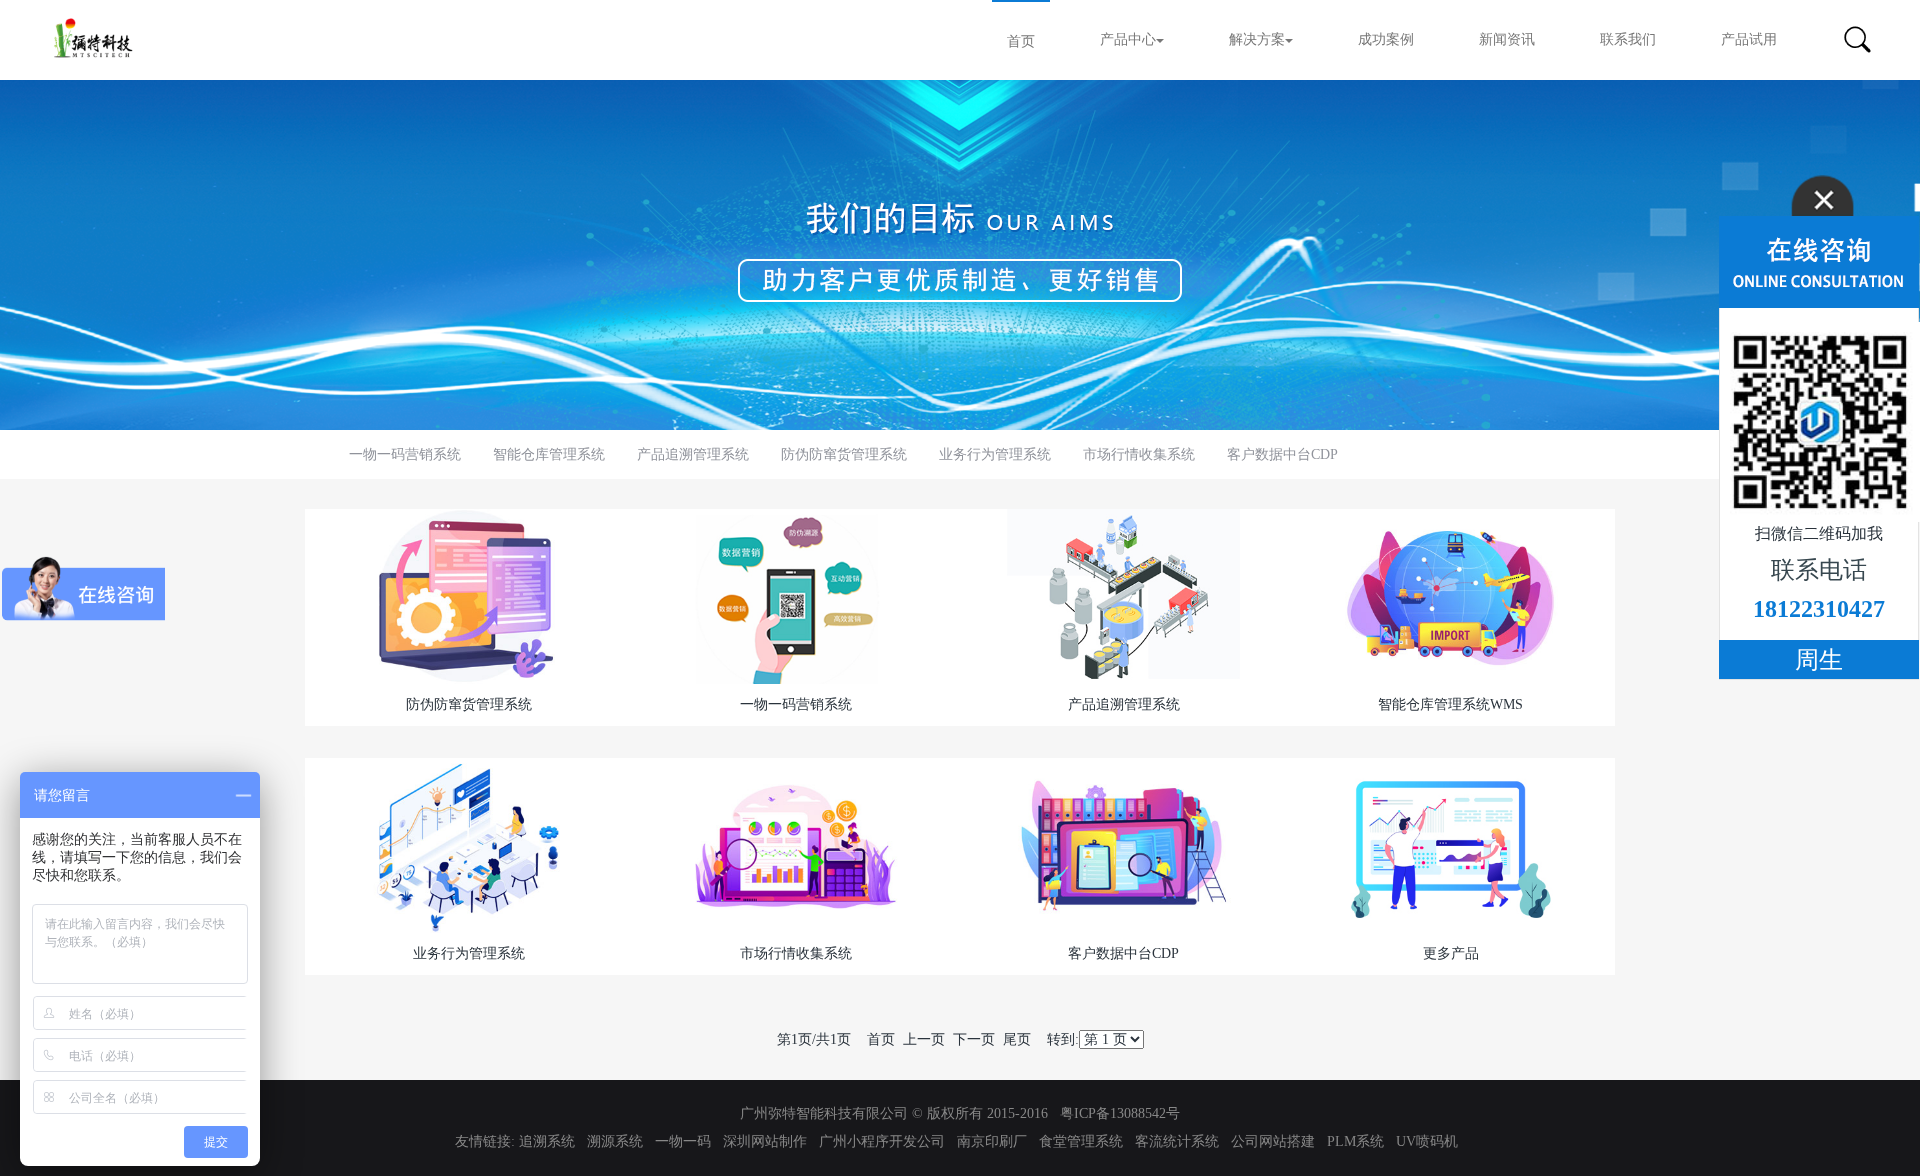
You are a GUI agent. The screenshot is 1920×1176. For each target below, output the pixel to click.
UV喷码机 (1427, 1141)
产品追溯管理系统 (693, 454)
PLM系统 (1355, 1141)
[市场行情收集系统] (796, 844)
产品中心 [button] (1128, 39)
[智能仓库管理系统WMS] (1451, 595)
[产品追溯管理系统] (1124, 595)
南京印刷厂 (992, 1141)
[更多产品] (1451, 844)
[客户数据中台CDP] (1124, 844)
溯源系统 (615, 1141)
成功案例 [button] (1386, 39)
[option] (960, 255)
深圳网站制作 (765, 1141)
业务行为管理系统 (995, 454)
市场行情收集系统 (1139, 454)
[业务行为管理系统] (469, 844)
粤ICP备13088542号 (1120, 1113)
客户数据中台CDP (1282, 454)
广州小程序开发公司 (882, 1141)
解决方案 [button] (1257, 39)
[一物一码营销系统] (796, 595)
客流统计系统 (1177, 1141)
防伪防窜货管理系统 (844, 454)
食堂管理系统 (1081, 1141)
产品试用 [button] (1749, 39)
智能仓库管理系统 (549, 454)
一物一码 (683, 1141)
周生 (1819, 660)
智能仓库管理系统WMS (1450, 704)
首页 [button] (1021, 41)
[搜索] (1857, 40)
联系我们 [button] (1628, 39)
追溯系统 (547, 1141)
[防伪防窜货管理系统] (469, 595)
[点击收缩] (1819, 241)
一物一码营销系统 (405, 454)
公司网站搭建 (1273, 1141)
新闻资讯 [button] (1507, 39)
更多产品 (1451, 953)
